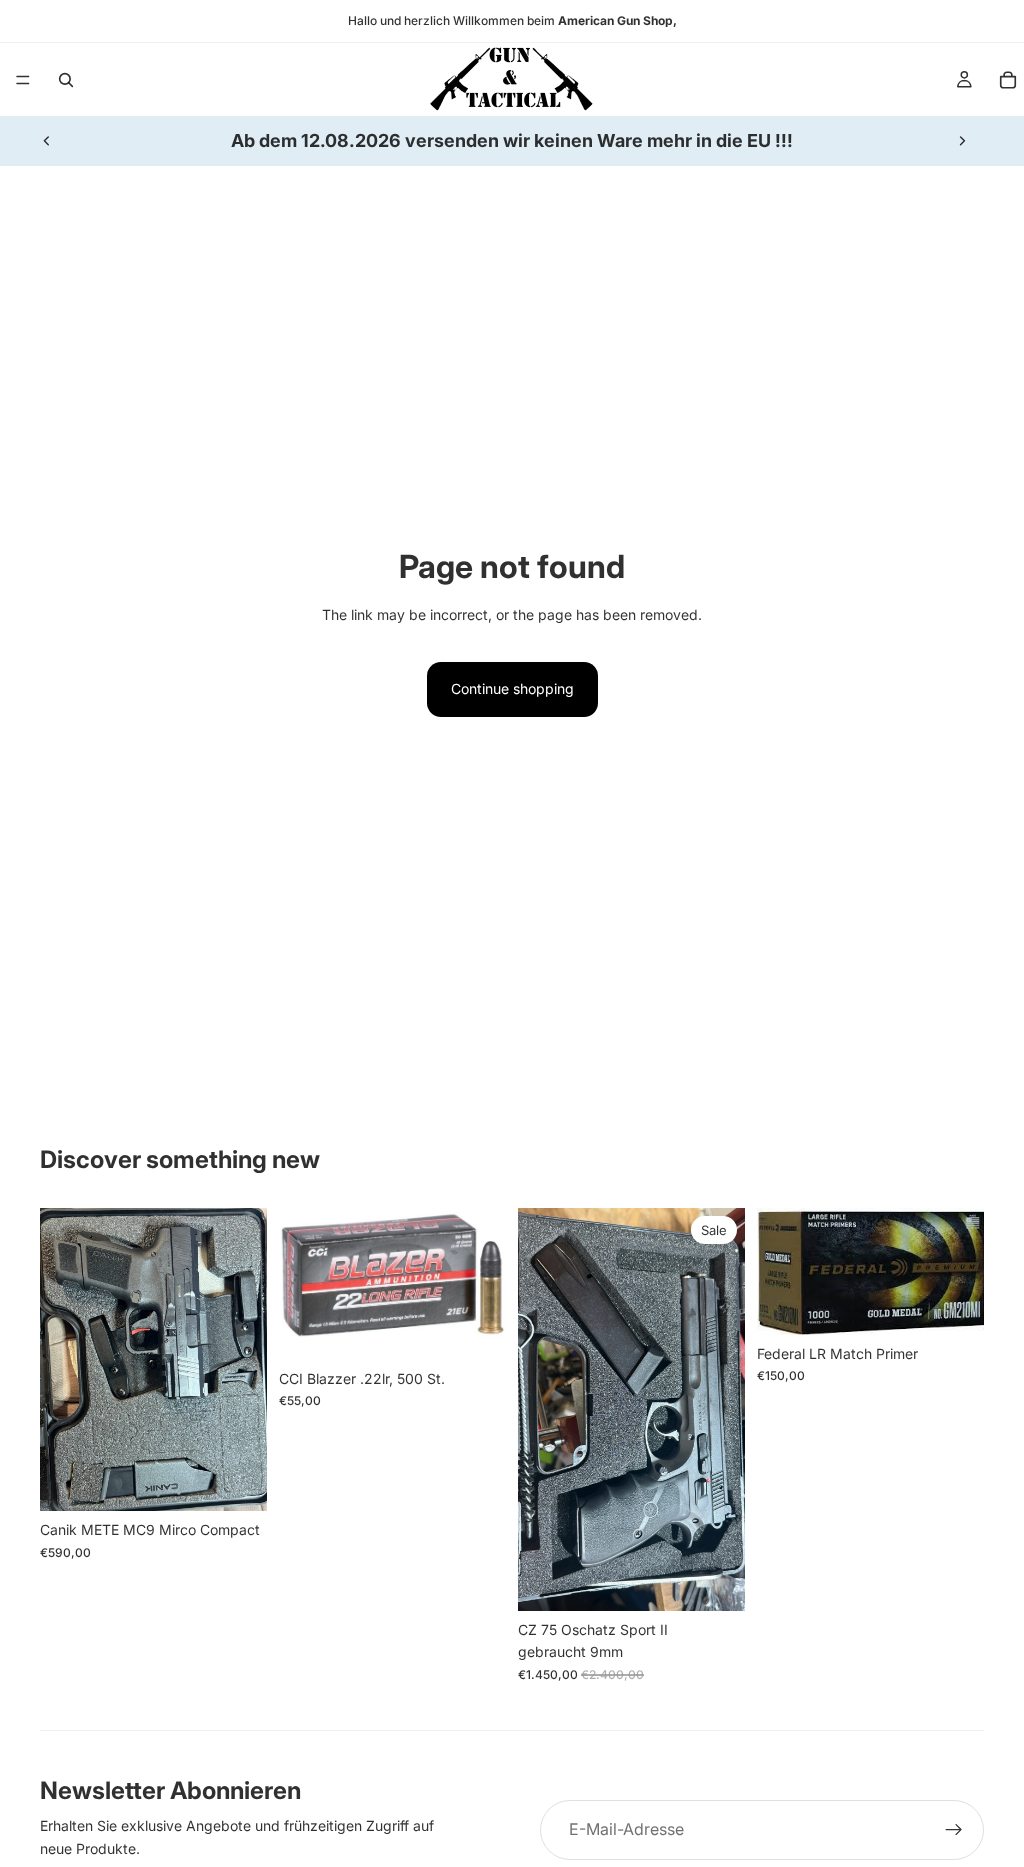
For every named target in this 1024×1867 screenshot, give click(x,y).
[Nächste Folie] (962, 141)
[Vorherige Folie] (47, 141)
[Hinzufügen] (236, 1481)
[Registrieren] (954, 1830)
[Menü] (23, 80)
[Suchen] (66, 80)
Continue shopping (512, 688)
